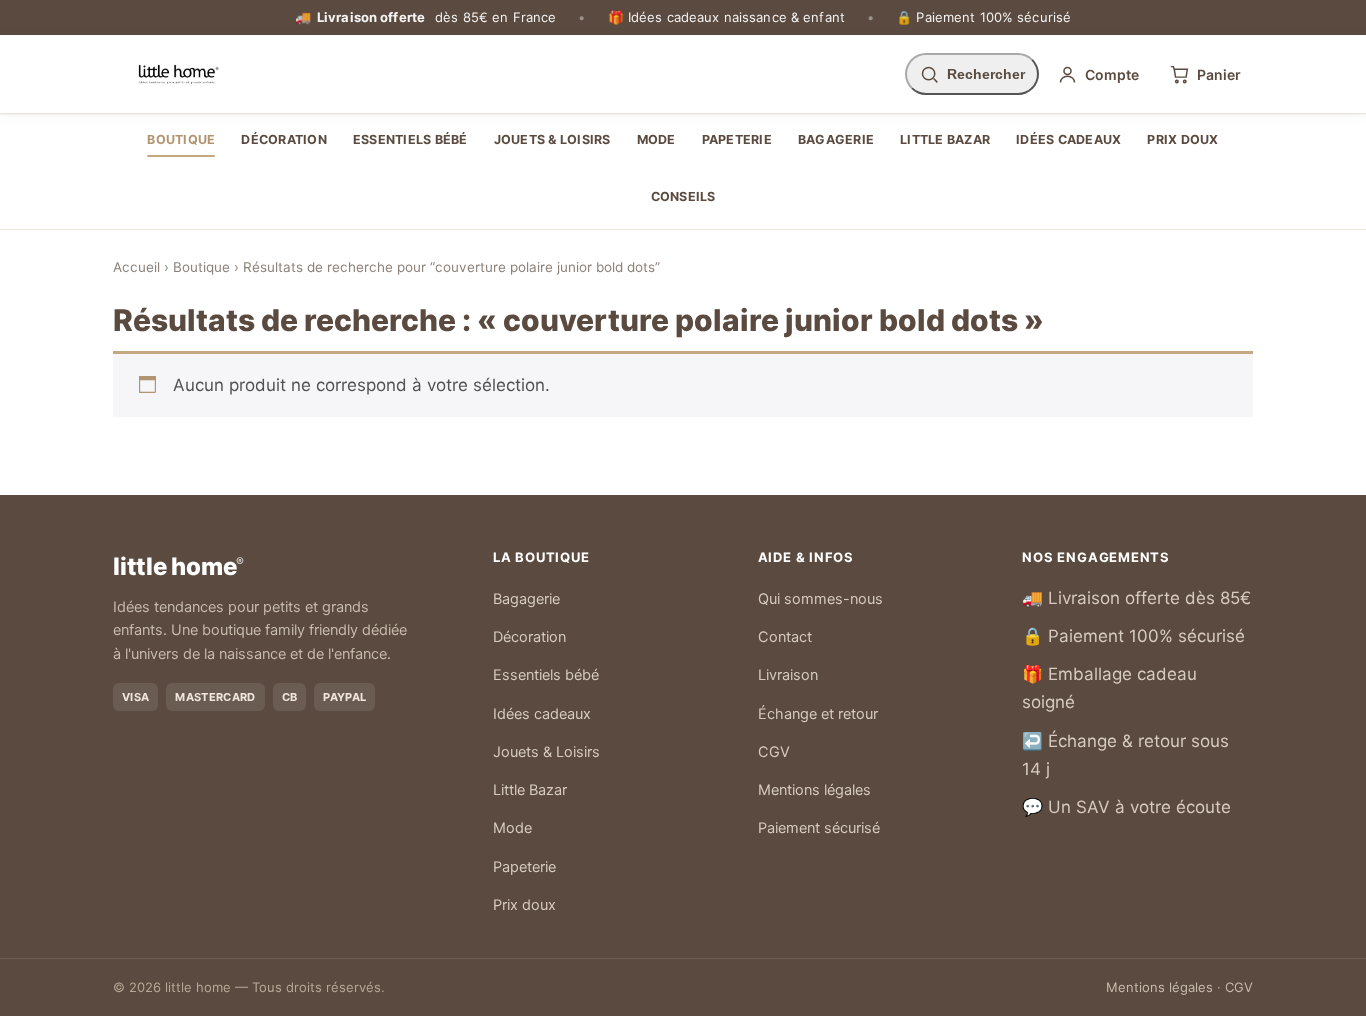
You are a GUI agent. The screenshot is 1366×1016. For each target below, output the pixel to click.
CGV (774, 752)
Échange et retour (818, 714)
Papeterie (737, 139)
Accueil (136, 267)
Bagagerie (836, 139)
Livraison (788, 675)
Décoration (284, 139)
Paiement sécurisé (819, 828)
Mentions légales (814, 790)
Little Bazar (945, 139)
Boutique (181, 139)
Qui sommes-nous (820, 599)
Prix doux (1182, 139)
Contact (785, 637)
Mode (656, 139)
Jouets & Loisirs (552, 139)
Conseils (683, 196)
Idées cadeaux (1068, 139)
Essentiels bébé (410, 139)
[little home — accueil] (178, 74)
